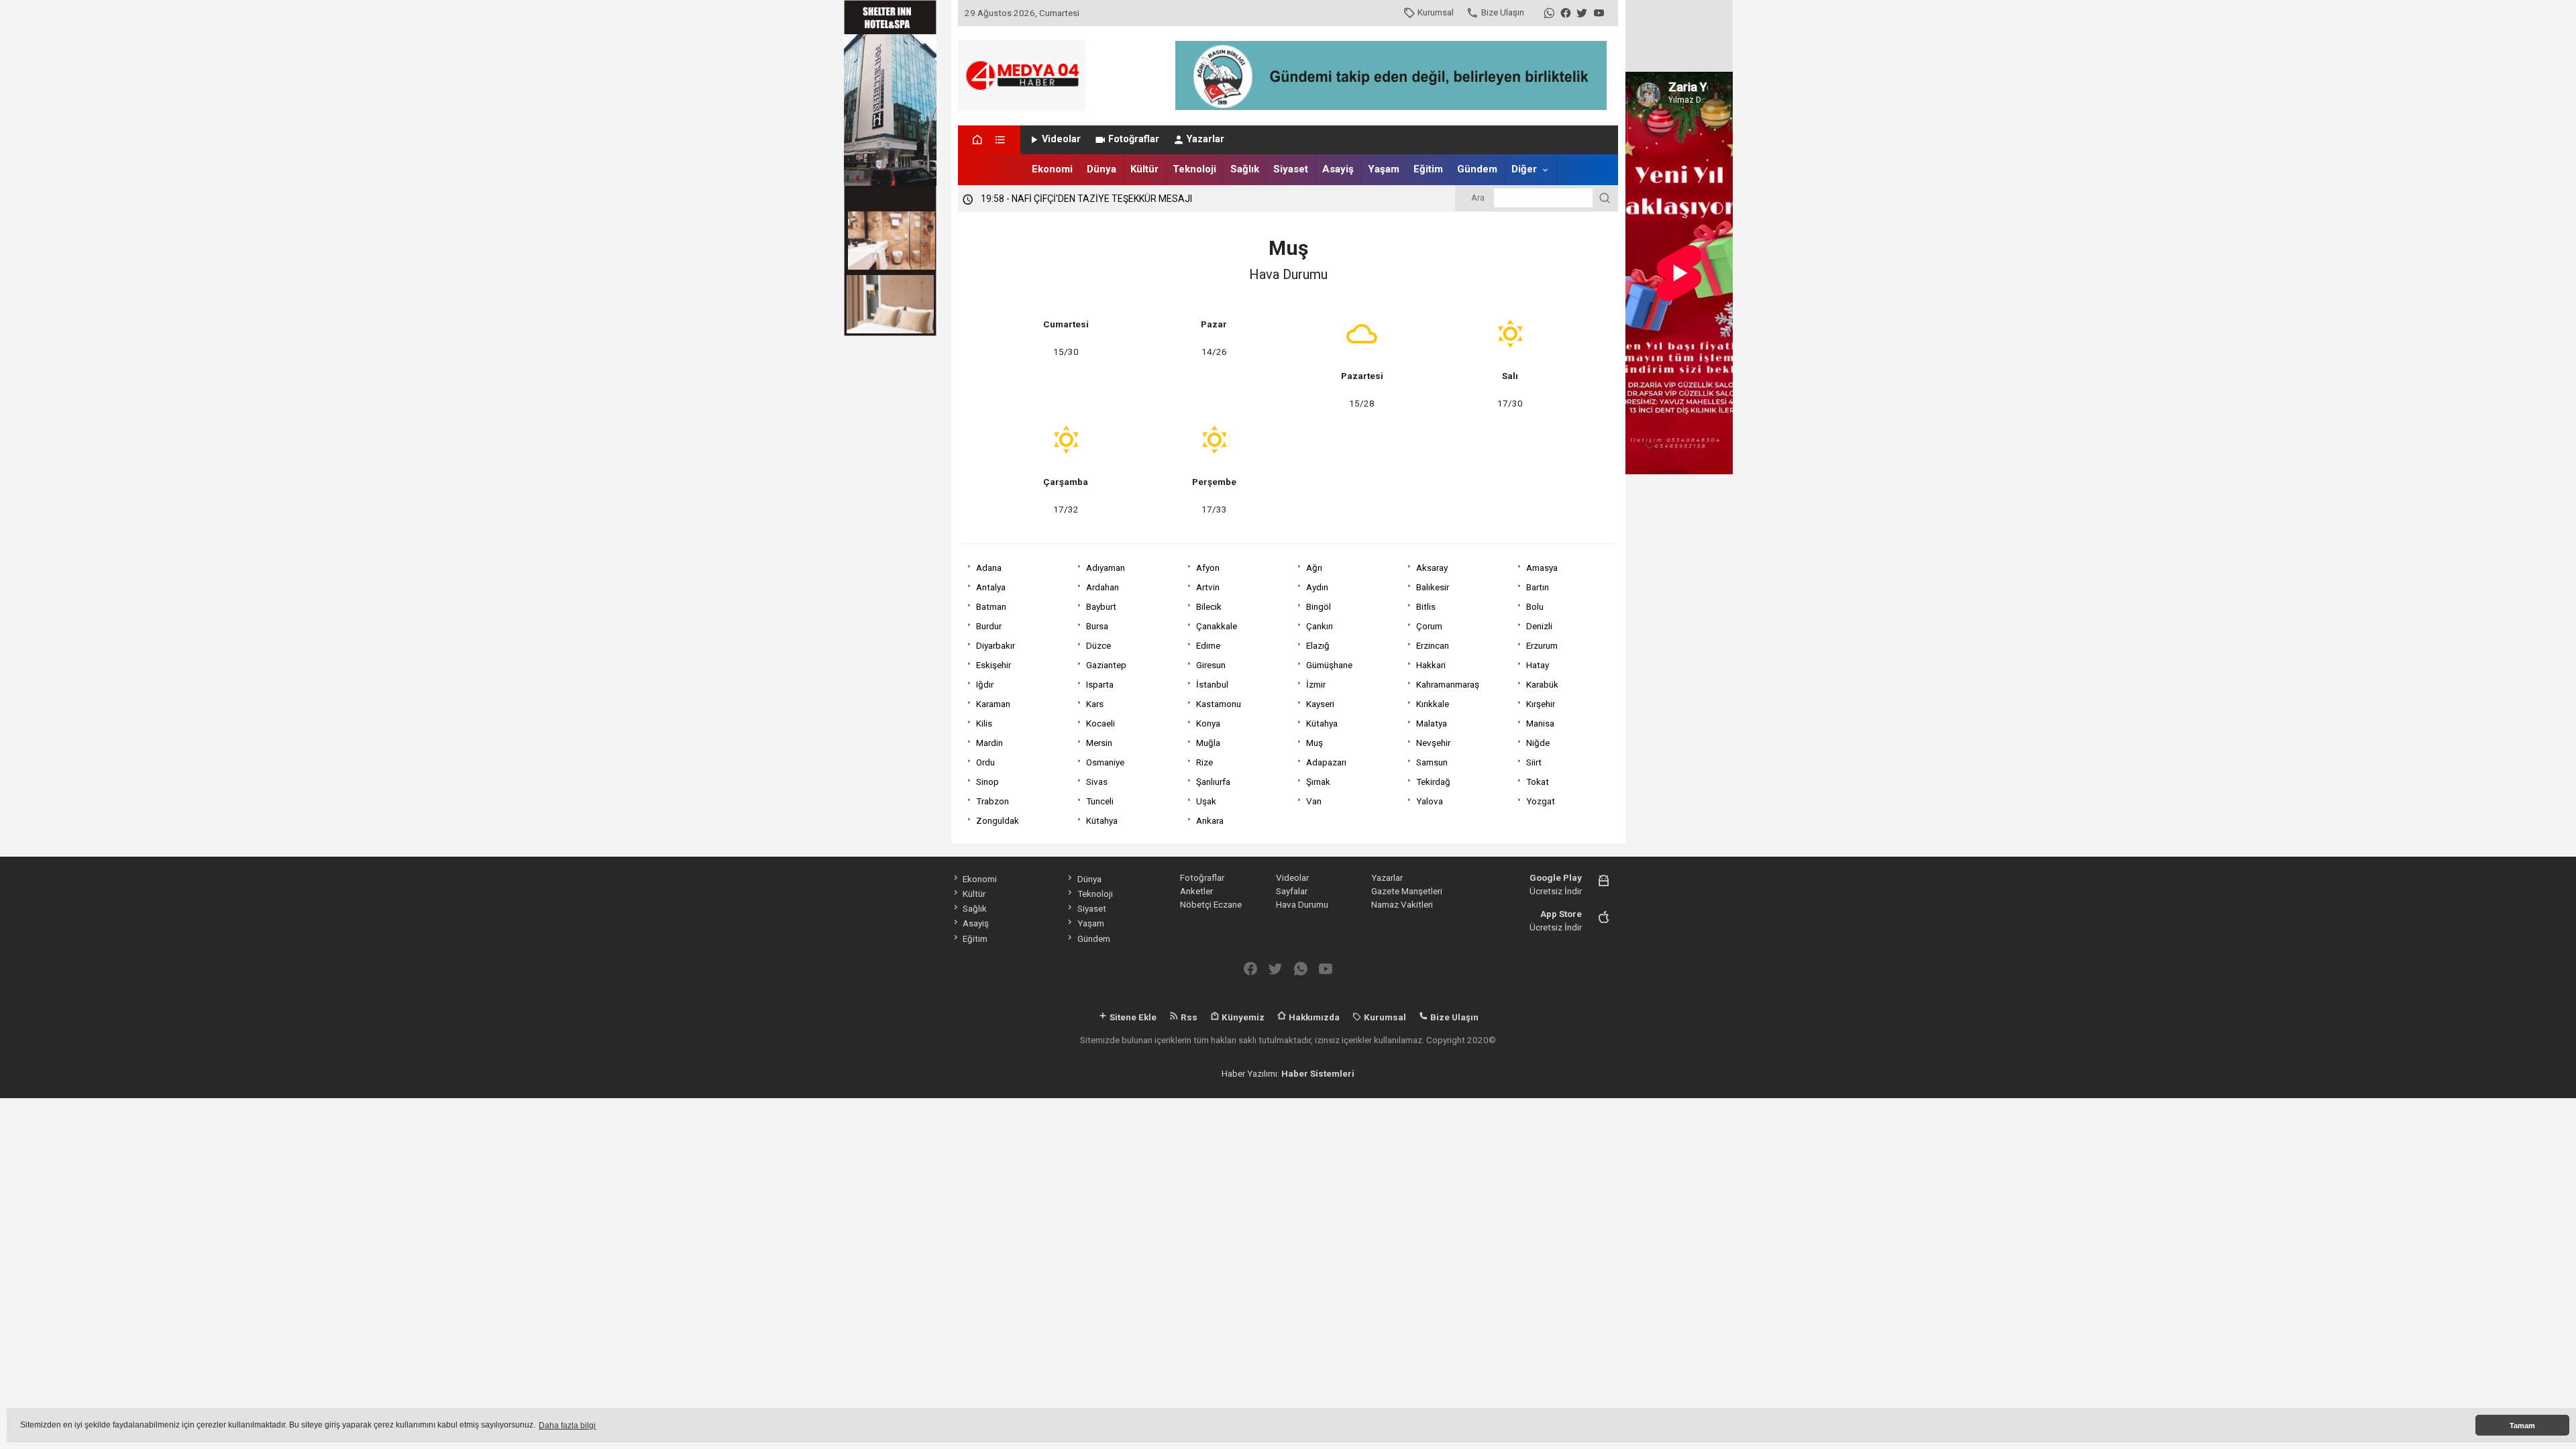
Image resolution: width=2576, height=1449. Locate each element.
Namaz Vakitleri (1402, 904)
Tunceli (1100, 801)
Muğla (1208, 743)
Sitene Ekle (1132, 1017)
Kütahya (1322, 723)
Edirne (1208, 645)
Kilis (984, 723)
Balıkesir (1433, 587)
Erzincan (1433, 645)
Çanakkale (1217, 626)
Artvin (1208, 587)
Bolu (1535, 606)
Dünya (1102, 169)
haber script (1407, 1087)
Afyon (1208, 568)
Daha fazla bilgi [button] (567, 1426)
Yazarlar (1205, 139)
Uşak (1206, 801)
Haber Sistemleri (1318, 1073)
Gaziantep (1106, 665)
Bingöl (1319, 606)
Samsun (1432, 762)
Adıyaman (1106, 568)
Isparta (1100, 684)
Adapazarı (1326, 762)
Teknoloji (1194, 169)
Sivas (1097, 782)
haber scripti (1290, 1087)
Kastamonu (1219, 704)
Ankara (1210, 820)
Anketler (1196, 891)
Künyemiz (1242, 1017)
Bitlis (1426, 606)
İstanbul (1212, 684)
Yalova (1430, 801)
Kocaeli (1101, 723)
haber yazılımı (1173, 1087)
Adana (989, 568)
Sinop (987, 782)
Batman (991, 606)
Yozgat (1541, 801)
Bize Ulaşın (1503, 12)
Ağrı (1314, 568)
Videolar (1061, 139)
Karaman (993, 704)
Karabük (1542, 684)
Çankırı (1320, 626)
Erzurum (1542, 645)
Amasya (1542, 568)
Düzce (1098, 645)
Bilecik (1209, 606)
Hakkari (1431, 665)
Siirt (1534, 762)
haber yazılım (1349, 1087)
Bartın (1538, 587)
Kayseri (1320, 704)
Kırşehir (1541, 704)
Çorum (1429, 626)
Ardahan (1103, 587)
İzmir (1316, 684)
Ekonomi (1052, 169)
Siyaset (1291, 169)
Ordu (985, 762)
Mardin (989, 743)
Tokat (1538, 782)
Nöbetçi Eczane (1211, 904)
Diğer (1524, 169)
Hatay (1538, 665)
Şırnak (1318, 782)
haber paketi (1233, 1087)
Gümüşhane (1329, 665)
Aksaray (1432, 568)
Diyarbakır (996, 645)
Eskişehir (994, 665)
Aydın (1317, 587)
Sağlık (1245, 169)
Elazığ (1318, 645)
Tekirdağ (1433, 782)
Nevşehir (1433, 743)
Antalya (991, 587)
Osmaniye (1105, 762)
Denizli (1539, 626)
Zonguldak (998, 820)
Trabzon (992, 801)
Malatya (1432, 723)
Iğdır (985, 684)
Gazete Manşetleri (1407, 891)
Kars (1095, 704)
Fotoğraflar (1134, 139)
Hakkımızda (1313, 1017)
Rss (1188, 1017)
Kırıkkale (1433, 704)
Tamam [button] (2522, 1426)
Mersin (1099, 743)
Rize (1204, 762)
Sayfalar (1292, 891)
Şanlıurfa (1213, 782)
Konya (1208, 723)
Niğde (1538, 743)
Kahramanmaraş (1448, 684)
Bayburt (1101, 606)
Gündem (1477, 169)
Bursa (1097, 626)
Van (1314, 801)
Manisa (1540, 723)
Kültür (1144, 169)
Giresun (1211, 665)
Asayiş (1338, 169)
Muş (1314, 743)
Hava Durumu (1302, 904)
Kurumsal (1436, 12)
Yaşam (1384, 169)
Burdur (989, 626)
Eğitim (1428, 169)
